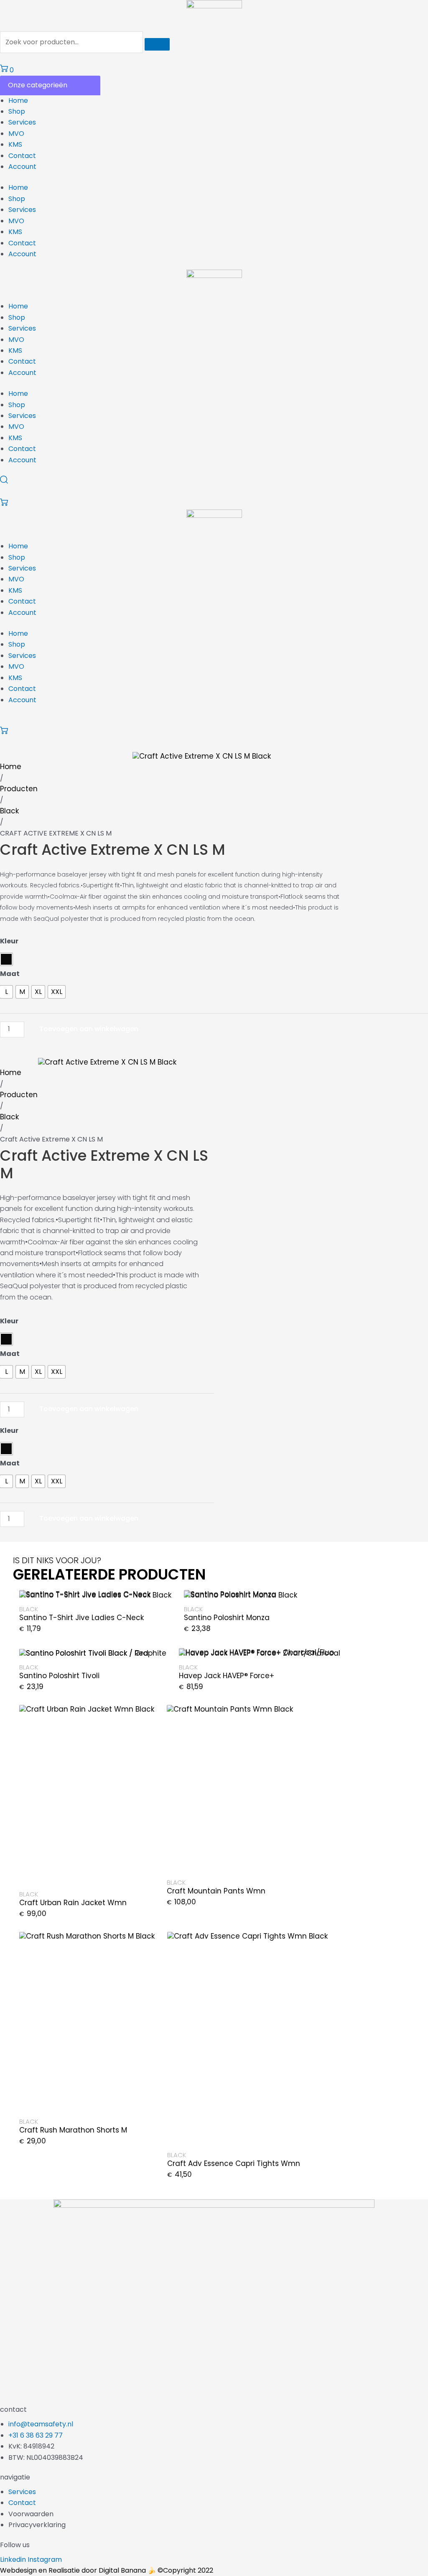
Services (22, 122)
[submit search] (157, 44)
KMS (15, 144)
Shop (17, 111)
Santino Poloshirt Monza (227, 1618)
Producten (19, 789)
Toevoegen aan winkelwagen (89, 1029)
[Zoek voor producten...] (72, 42)
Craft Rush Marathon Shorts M (73, 2130)
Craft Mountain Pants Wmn (216, 1891)
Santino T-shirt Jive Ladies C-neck (82, 1618)
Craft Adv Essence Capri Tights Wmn (234, 2163)
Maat (10, 974)
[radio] (6, 959)
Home (18, 101)
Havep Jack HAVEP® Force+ (227, 1676)
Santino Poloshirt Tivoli (59, 1676)
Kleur (9, 941)
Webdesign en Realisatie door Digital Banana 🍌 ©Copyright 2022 (107, 2570)
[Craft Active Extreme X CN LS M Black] (202, 756)
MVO (16, 134)
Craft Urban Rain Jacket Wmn (73, 1903)
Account (22, 167)
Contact (22, 156)
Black (9, 811)
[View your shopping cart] (4, 504)
